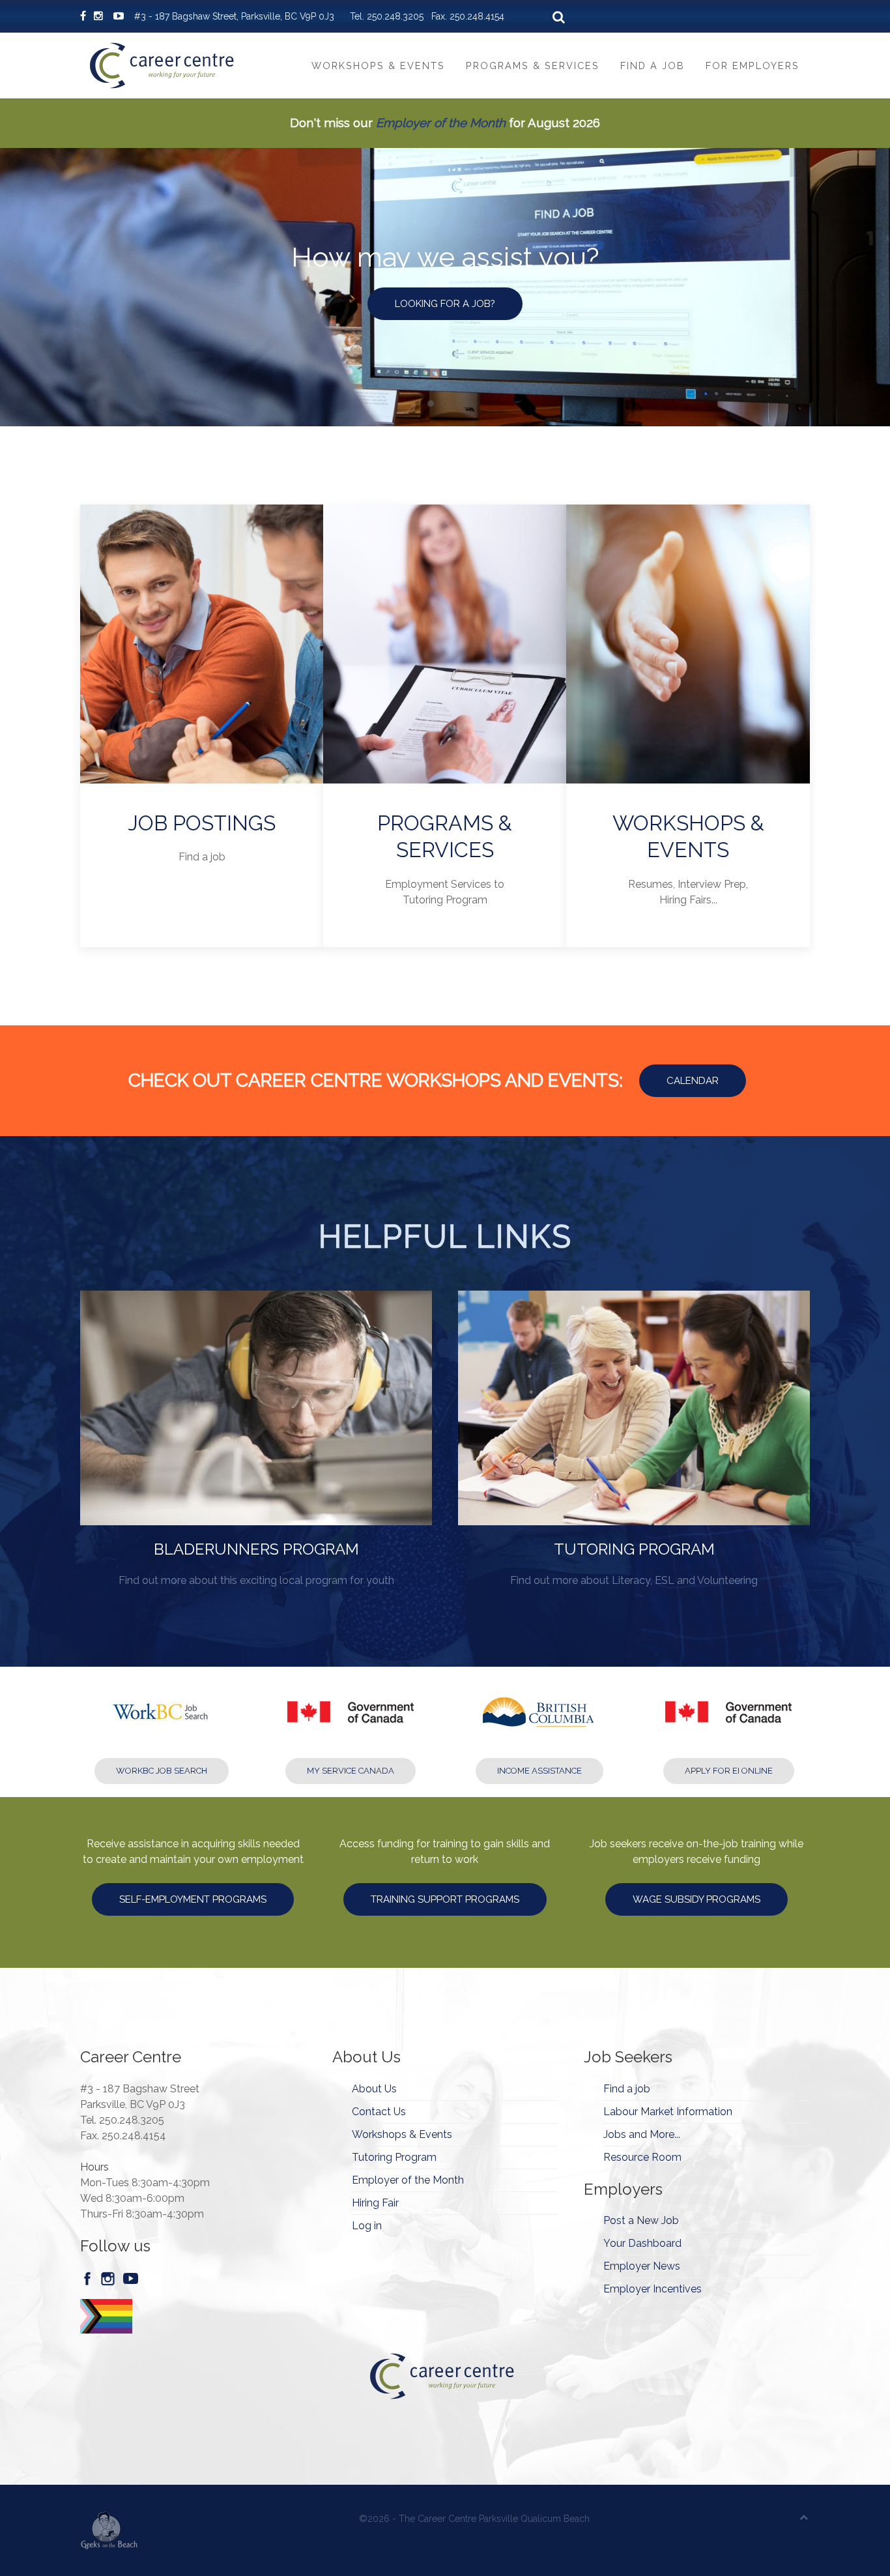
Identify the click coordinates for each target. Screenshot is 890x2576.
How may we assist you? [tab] (434, 404)
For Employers (753, 66)
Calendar (693, 1081)
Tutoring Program (394, 2157)
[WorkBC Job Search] (162, 1725)
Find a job (627, 2089)
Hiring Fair (375, 2203)
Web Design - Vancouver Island (109, 2530)
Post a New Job (641, 2220)
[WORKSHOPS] (688, 726)
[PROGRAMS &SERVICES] (445, 726)
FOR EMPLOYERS (445, 304)
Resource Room (642, 2157)
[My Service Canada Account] (351, 1725)
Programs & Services (533, 66)
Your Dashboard (642, 2243)
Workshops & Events (378, 66)
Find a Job (653, 66)
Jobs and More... (642, 2134)
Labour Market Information (668, 2112)
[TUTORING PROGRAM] (634, 1440)
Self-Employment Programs (193, 1899)
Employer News (642, 2266)
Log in (367, 2226)
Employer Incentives (653, 2289)
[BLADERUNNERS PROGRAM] (256, 1440)
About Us (374, 2089)
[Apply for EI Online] (728, 1725)
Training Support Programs (445, 1899)
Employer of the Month (441, 123)
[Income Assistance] (539, 1725)
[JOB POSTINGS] (202, 726)
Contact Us (379, 2112)
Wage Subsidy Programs (696, 1899)
